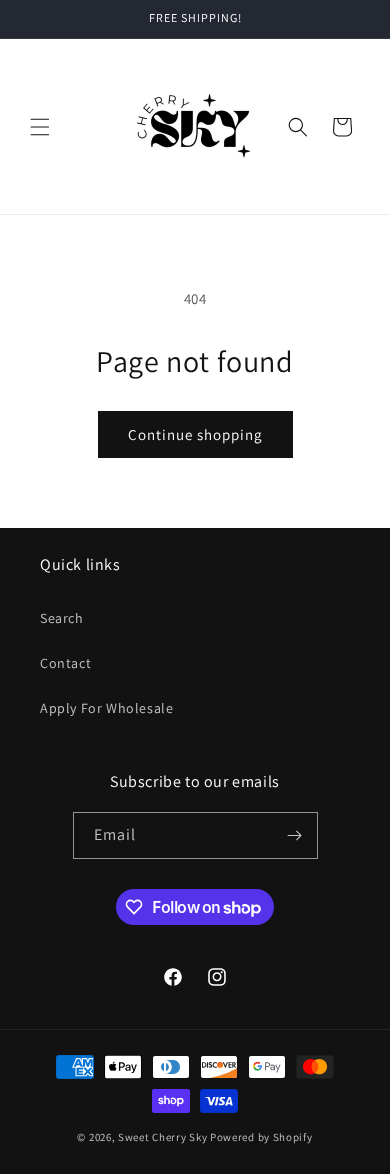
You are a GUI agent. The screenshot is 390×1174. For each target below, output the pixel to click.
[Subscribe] (295, 835)
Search (62, 618)
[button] (40, 127)
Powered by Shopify (261, 1137)
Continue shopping (195, 434)
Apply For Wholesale (106, 708)
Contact (65, 663)
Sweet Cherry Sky (162, 1137)
